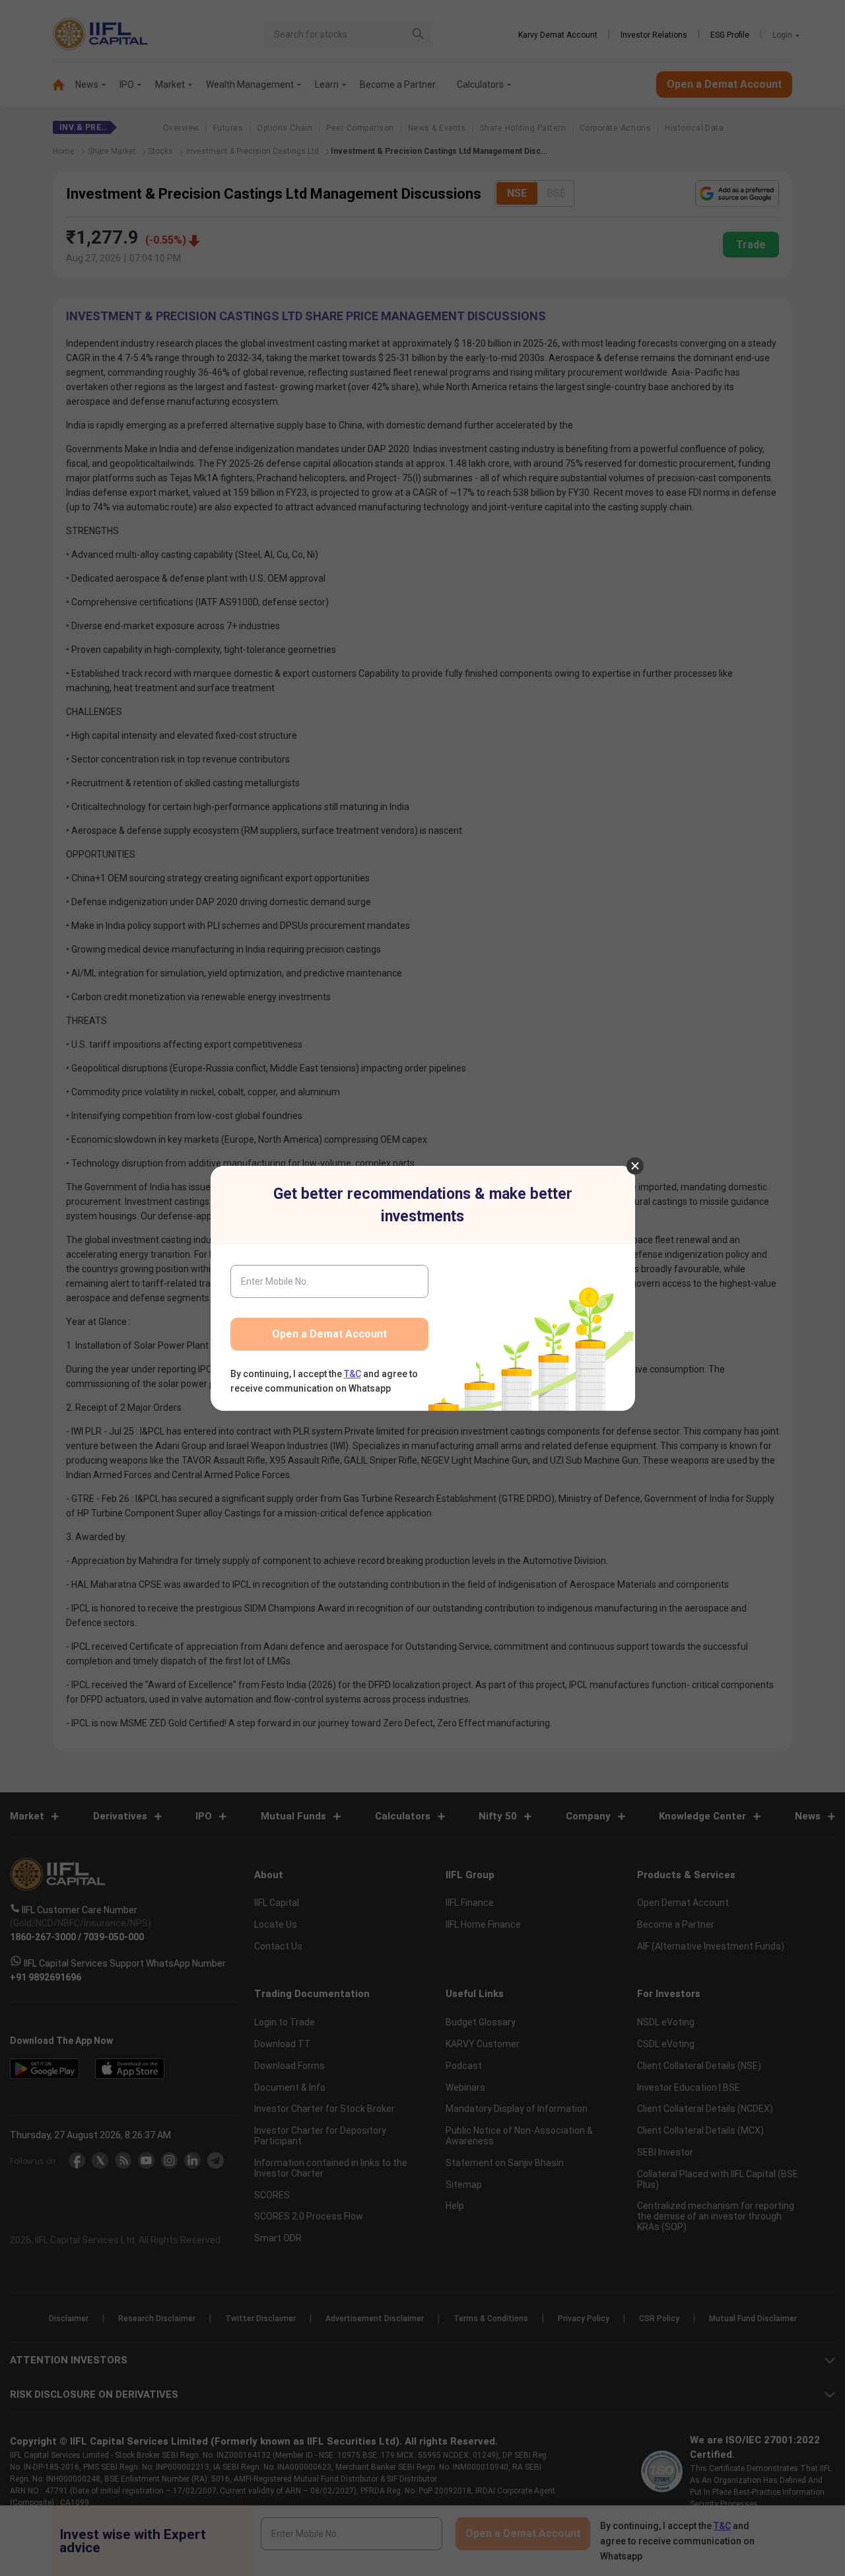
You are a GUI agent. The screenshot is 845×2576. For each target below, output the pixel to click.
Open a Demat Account (329, 1334)
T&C (353, 1374)
